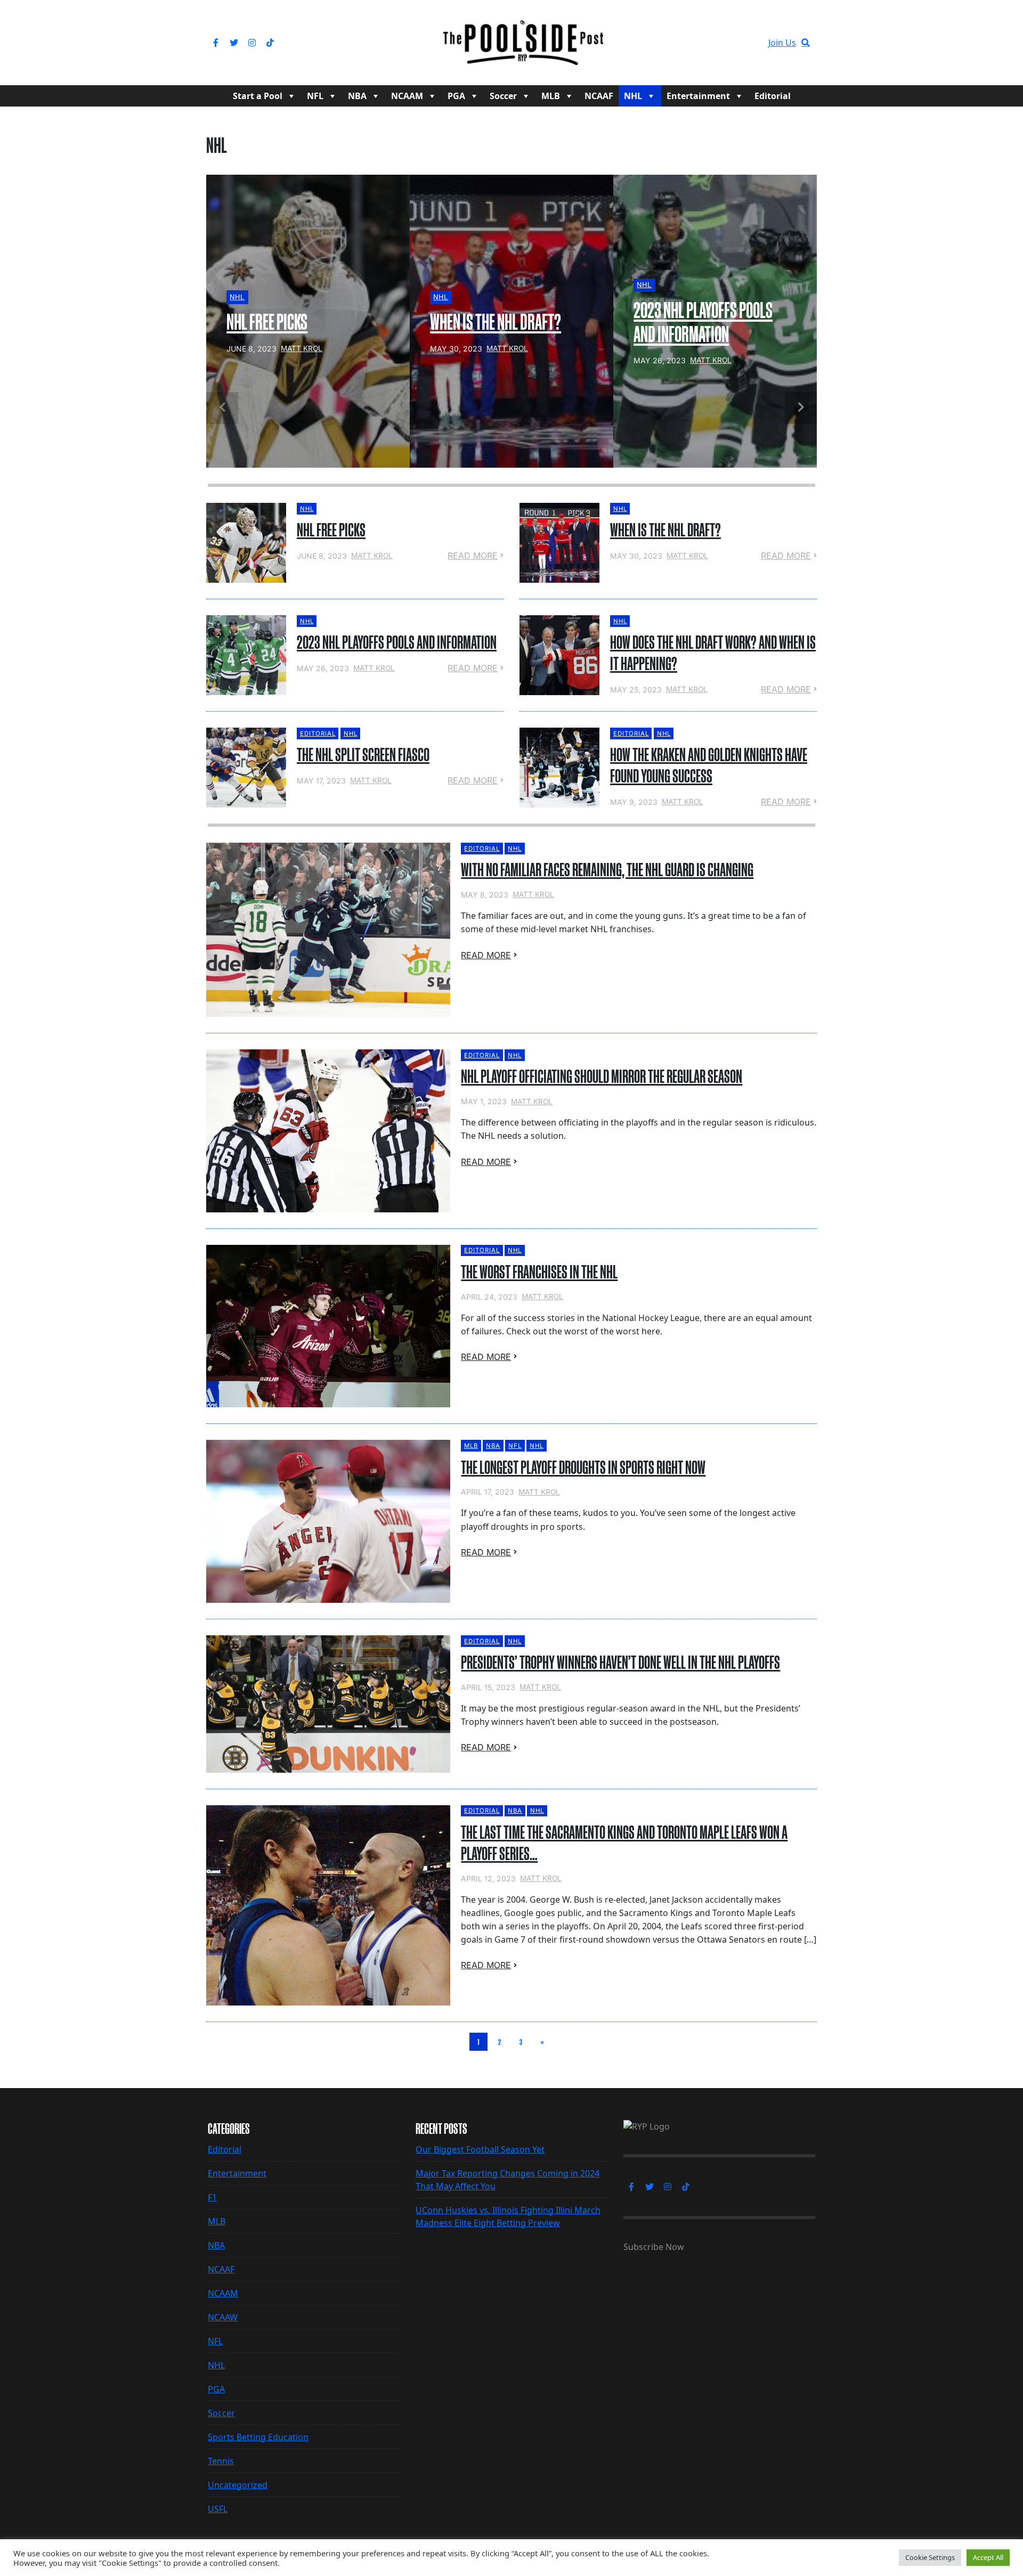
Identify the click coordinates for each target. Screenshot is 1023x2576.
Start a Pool (258, 96)
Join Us (782, 43)
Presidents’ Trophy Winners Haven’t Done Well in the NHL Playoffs (620, 1662)
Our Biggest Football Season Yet (480, 2149)
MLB (551, 96)
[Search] (806, 43)
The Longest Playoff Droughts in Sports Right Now (583, 1468)
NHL (633, 96)
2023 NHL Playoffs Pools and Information (397, 642)
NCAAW (223, 2317)
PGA (456, 96)
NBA (357, 96)
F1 (212, 2197)
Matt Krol (372, 556)
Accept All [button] (988, 2557)
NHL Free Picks (331, 530)
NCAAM (407, 96)
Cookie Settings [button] (930, 2557)
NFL (315, 96)
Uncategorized (238, 2485)
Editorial (773, 96)
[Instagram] (252, 43)
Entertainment (698, 96)
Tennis (221, 2461)
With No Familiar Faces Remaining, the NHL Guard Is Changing (607, 870)
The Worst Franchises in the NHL (539, 1272)
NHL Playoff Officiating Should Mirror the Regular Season (602, 1077)
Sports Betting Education (258, 2437)
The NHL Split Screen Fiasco (363, 755)
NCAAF (599, 96)
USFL (218, 2509)
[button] (801, 408)
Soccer (503, 96)
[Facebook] (216, 43)
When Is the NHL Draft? (665, 530)
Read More (473, 556)
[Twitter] (234, 43)
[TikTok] (270, 43)
